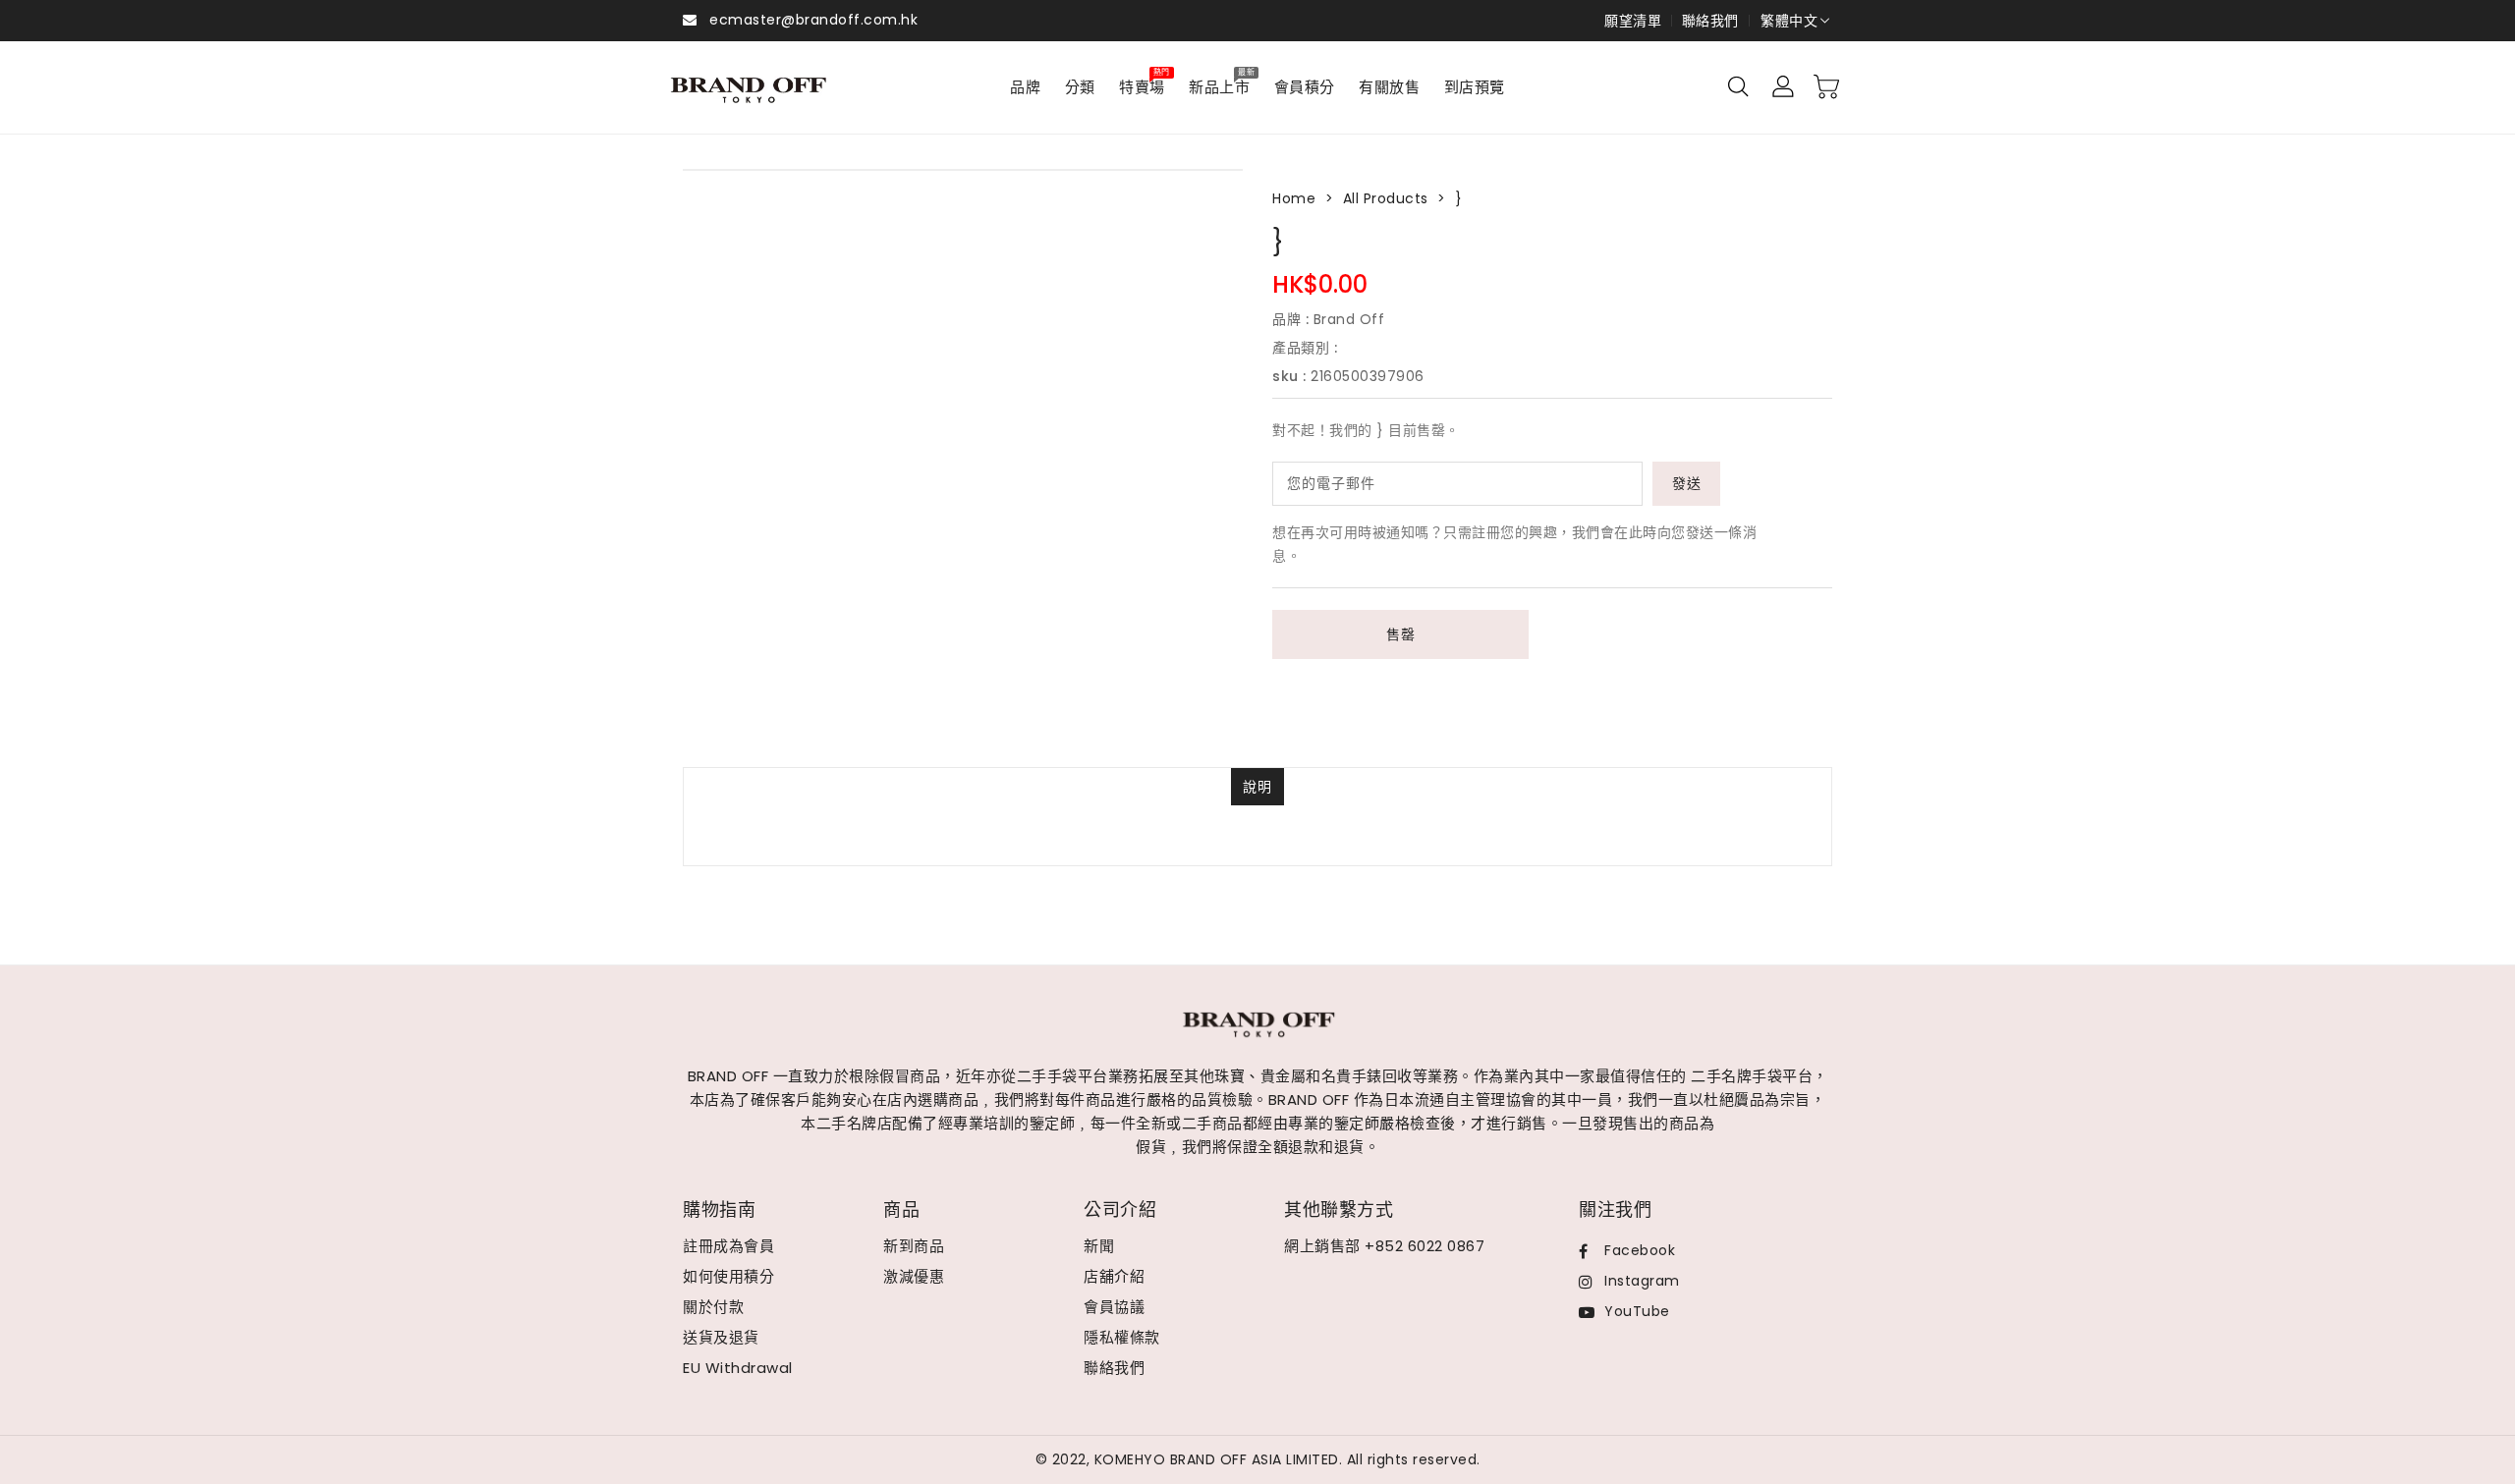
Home (1294, 198)
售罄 (1400, 634)
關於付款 (713, 1307)
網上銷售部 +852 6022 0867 (1384, 1246)
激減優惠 (914, 1276)
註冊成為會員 (728, 1246)
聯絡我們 (1710, 21)
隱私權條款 (1122, 1337)
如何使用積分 (728, 1276)
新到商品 (914, 1246)
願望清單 (1633, 21)
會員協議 (1114, 1307)
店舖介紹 (1114, 1276)
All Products (1386, 198)
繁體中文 (1789, 21)
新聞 (1099, 1246)
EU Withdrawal (738, 1368)
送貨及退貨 (721, 1337)
